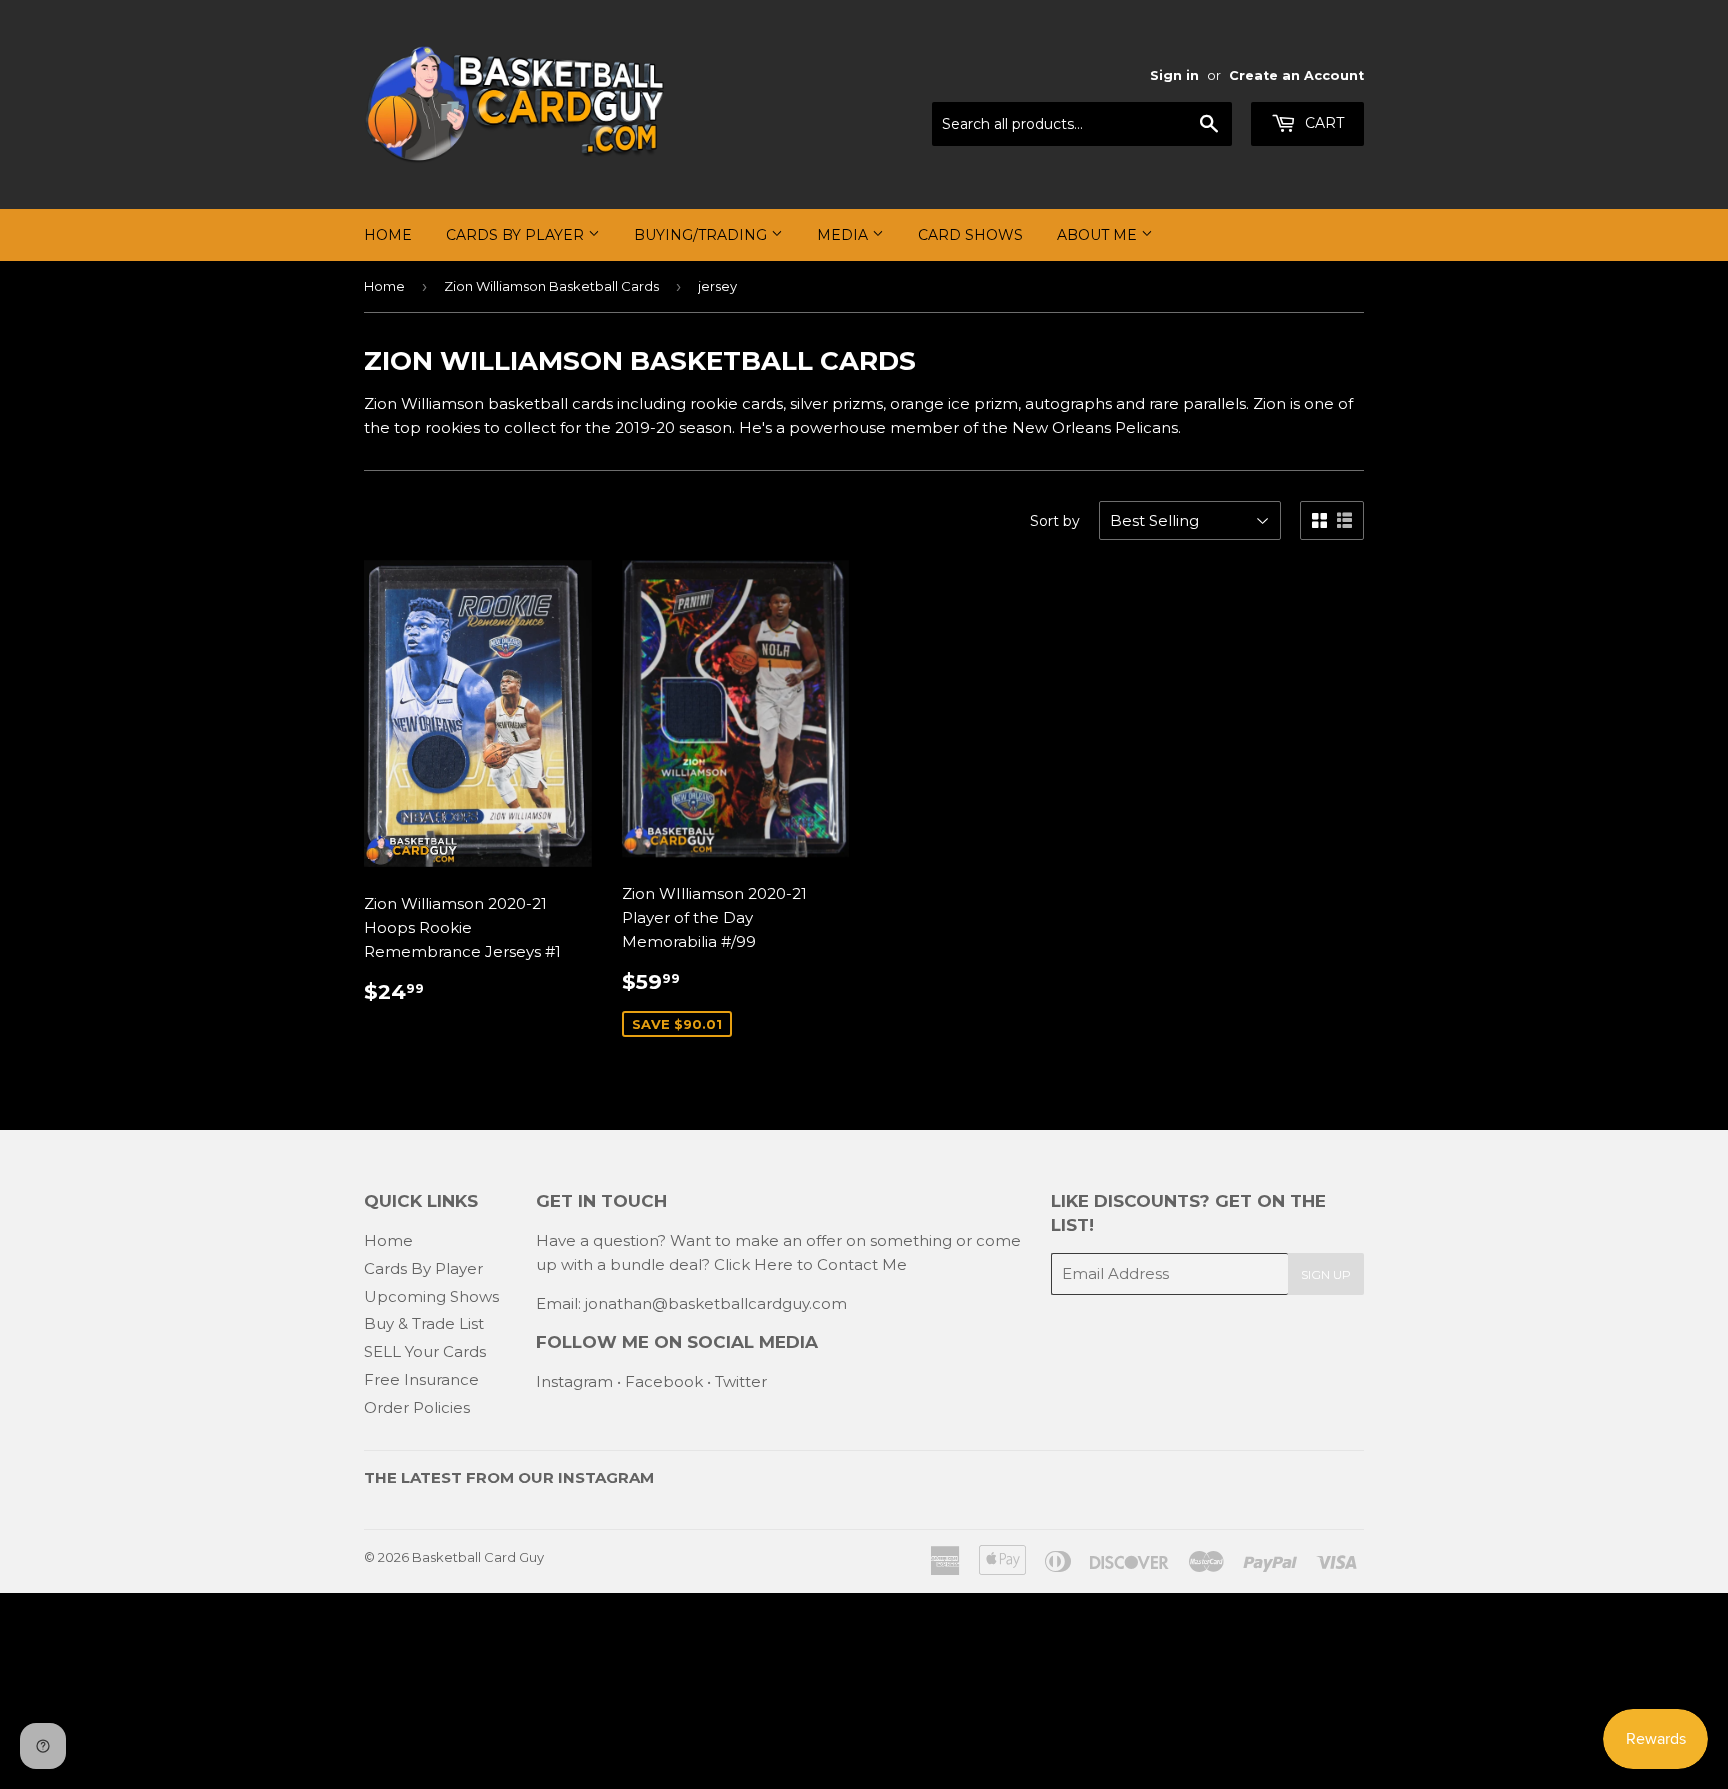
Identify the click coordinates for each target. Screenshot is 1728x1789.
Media (844, 235)
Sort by (1055, 521)
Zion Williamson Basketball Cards (551, 286)
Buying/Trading (702, 235)
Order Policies (417, 1407)
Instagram (574, 1381)
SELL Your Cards (425, 1351)
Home (388, 235)
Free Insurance (421, 1379)
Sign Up (1326, 1274)
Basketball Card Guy (478, 1557)
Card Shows (970, 235)
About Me (1099, 235)
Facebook (664, 1381)
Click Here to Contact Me (810, 1264)
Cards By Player (517, 235)
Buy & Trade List (424, 1323)
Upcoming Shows (431, 1296)
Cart (1322, 123)
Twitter (741, 1381)
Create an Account (1296, 75)
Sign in (1174, 75)
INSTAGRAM (606, 1477)
